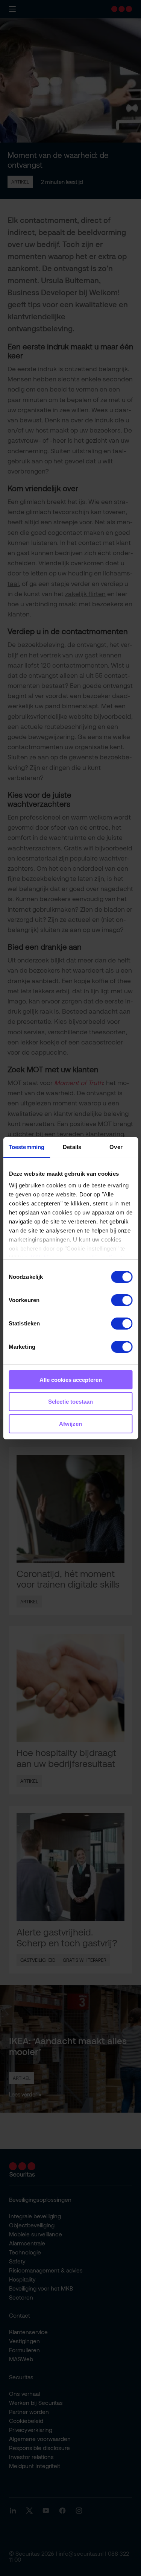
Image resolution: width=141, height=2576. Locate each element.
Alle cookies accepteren (71, 1380)
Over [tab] (116, 1147)
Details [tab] (72, 1147)
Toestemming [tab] (27, 1147)
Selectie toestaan (70, 1402)
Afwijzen (70, 1424)
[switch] (122, 1300)
